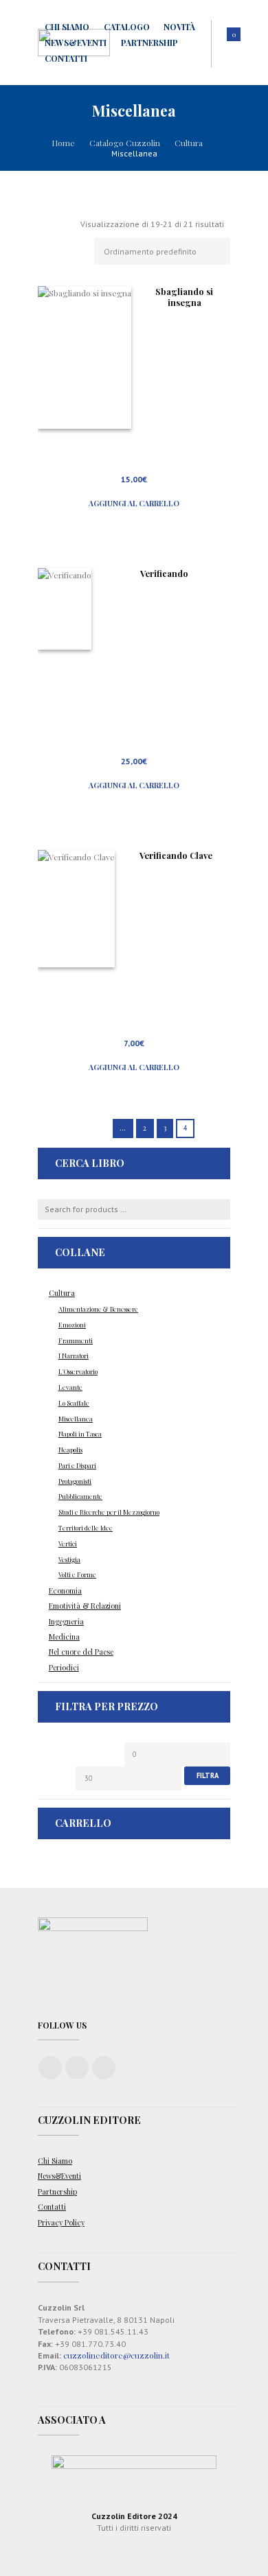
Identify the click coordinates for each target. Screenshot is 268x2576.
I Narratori (74, 1356)
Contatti (66, 58)
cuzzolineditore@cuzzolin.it (116, 2355)
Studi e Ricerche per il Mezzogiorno (109, 1512)
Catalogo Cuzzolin (125, 143)
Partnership (149, 43)
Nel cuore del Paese (81, 1652)
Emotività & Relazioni (85, 1606)
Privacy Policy (61, 2223)
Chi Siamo (67, 27)
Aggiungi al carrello (134, 504)
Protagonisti (75, 1481)
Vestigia (69, 1559)
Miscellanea (76, 1419)
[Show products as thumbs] (44, 224)
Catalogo (127, 27)
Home (63, 143)
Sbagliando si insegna (184, 297)
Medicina (64, 1637)
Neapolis (70, 1450)
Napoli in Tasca (80, 1434)
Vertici (68, 1544)
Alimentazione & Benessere (98, 1309)
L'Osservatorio (78, 1371)
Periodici (64, 1668)
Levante (70, 1387)
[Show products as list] (66, 224)
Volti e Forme (77, 1574)
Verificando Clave (176, 855)
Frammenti (76, 1340)
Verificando (164, 573)
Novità (179, 27)
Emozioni (72, 1325)
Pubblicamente (80, 1496)
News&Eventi (76, 43)
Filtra (208, 1775)
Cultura (189, 143)
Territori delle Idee (86, 1528)
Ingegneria (66, 1622)
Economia (65, 1591)
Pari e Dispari (77, 1465)
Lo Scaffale (74, 1403)
